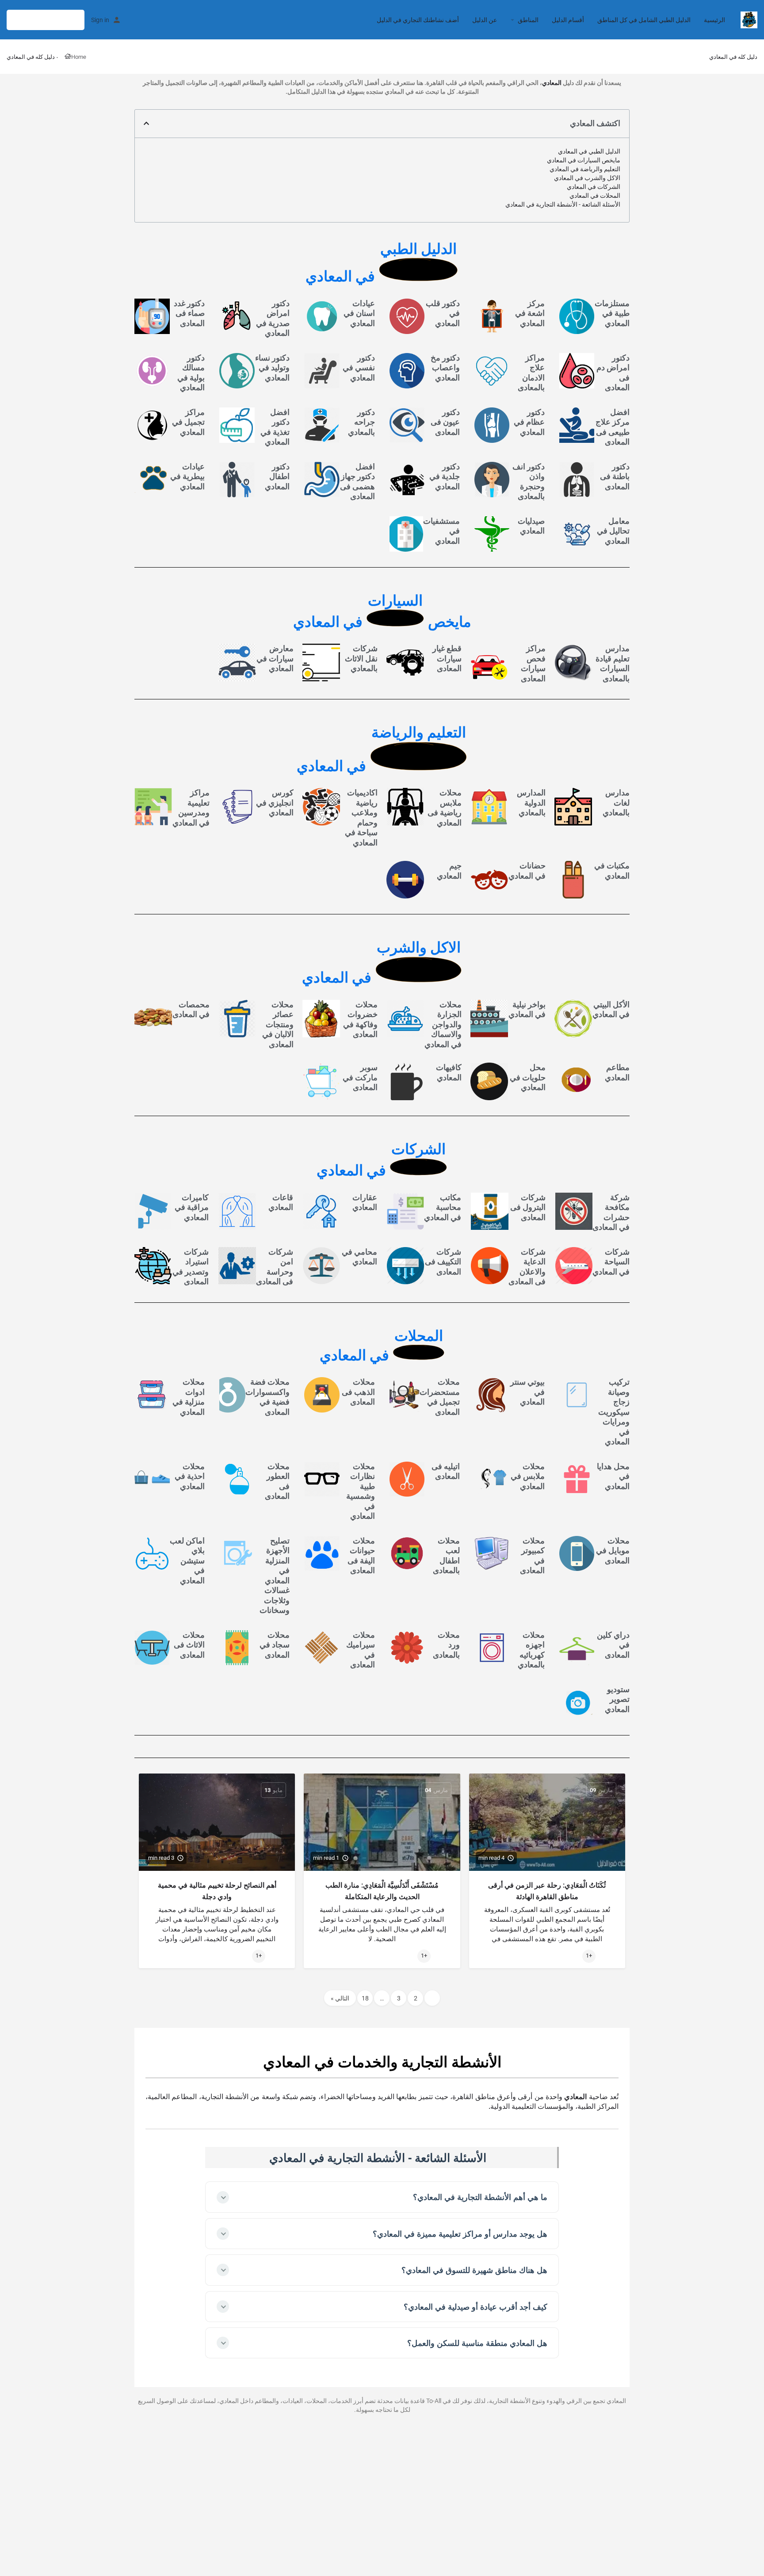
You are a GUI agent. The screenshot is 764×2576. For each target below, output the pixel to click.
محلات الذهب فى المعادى (358, 1392)
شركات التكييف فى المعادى (443, 1262)
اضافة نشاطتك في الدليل (46, 20)
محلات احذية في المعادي (190, 1476)
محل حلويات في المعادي (528, 1077)
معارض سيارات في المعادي (275, 658)
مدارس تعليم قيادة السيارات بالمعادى (613, 663)
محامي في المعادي (359, 1257)
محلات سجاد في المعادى (275, 1645)
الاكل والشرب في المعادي (587, 178)
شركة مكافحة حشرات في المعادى (611, 1212)
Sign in (100, 20)
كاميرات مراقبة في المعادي (192, 1207)
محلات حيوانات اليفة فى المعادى (361, 1556)
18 (365, 1998)
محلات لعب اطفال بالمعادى (446, 1556)
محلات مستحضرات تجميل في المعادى (440, 1397)
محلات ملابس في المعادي (528, 1476)
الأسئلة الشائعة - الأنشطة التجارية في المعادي (563, 204)
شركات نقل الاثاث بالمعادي (361, 658)
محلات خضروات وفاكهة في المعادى (360, 1019)
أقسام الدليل (568, 20)
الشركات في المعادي (594, 187)
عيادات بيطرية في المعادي (187, 476)
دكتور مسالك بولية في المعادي (191, 373)
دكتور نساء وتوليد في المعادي (272, 368)
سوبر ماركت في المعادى (360, 1077)
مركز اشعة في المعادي (530, 313)
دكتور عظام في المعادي (529, 422)
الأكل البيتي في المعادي (611, 1010)
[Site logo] (748, 19)
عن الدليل (485, 20)
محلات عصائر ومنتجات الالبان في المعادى (278, 1024)
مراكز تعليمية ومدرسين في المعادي (191, 808)
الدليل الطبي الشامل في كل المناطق (644, 20)
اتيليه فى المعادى (446, 1471)
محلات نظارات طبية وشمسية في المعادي (361, 1491)
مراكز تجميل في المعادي (188, 422)
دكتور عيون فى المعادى (445, 422)
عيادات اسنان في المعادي (359, 313)
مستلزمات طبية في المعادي (612, 313)
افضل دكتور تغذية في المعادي (275, 427)
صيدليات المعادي (531, 526)
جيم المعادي (449, 871)
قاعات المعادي (281, 1202)
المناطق (528, 20)
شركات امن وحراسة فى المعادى (275, 1267)
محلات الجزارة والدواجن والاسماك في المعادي (443, 1024)
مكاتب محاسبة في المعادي (443, 1207)
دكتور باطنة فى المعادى (615, 476)
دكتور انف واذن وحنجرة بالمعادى (529, 482)
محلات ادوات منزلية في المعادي (189, 1397)
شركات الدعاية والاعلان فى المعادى (527, 1267)
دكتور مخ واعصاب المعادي (445, 368)
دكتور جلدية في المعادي (445, 476)
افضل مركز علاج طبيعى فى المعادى (613, 427)
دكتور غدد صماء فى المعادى (189, 313)
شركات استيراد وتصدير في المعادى (191, 1267)
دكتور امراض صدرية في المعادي (273, 318)
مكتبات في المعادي (612, 871)
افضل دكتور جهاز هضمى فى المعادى (357, 482)
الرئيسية (714, 20)
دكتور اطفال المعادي (277, 476)
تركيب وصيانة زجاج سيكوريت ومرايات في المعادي (614, 1412)
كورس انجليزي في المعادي (275, 802)
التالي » (340, 1998)
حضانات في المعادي (527, 871)
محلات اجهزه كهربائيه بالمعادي (531, 1650)
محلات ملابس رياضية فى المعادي (445, 808)
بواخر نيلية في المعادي (527, 1010)
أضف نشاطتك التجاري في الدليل (418, 20)
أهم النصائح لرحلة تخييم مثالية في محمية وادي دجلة (217, 1891)
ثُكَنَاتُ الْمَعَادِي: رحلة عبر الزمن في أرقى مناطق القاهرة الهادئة (547, 1891)
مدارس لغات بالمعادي (616, 802)
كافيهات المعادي (449, 1072)
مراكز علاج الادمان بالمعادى (531, 373)
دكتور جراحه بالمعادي (361, 422)
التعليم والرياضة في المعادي (585, 169)
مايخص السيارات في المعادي (584, 160)
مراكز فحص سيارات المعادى (533, 663)
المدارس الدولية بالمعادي (531, 802)
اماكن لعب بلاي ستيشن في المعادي (187, 1561)
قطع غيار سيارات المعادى (447, 658)
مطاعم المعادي (617, 1072)
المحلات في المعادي (595, 196)
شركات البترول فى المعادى (528, 1207)
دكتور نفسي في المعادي (359, 368)
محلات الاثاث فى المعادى (189, 1645)
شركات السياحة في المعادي (611, 1262)
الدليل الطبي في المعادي (589, 151)
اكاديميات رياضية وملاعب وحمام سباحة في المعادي (361, 818)
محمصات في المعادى (191, 1010)
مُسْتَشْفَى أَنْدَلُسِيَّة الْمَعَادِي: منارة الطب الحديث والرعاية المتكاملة (382, 1891)
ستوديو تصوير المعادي (617, 1699)
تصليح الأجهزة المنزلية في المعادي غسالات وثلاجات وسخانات (275, 1576)
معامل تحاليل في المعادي (613, 531)
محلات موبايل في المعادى (613, 1551)
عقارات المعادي (365, 1202)
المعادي (552, 83)
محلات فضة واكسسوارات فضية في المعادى (267, 1397)
